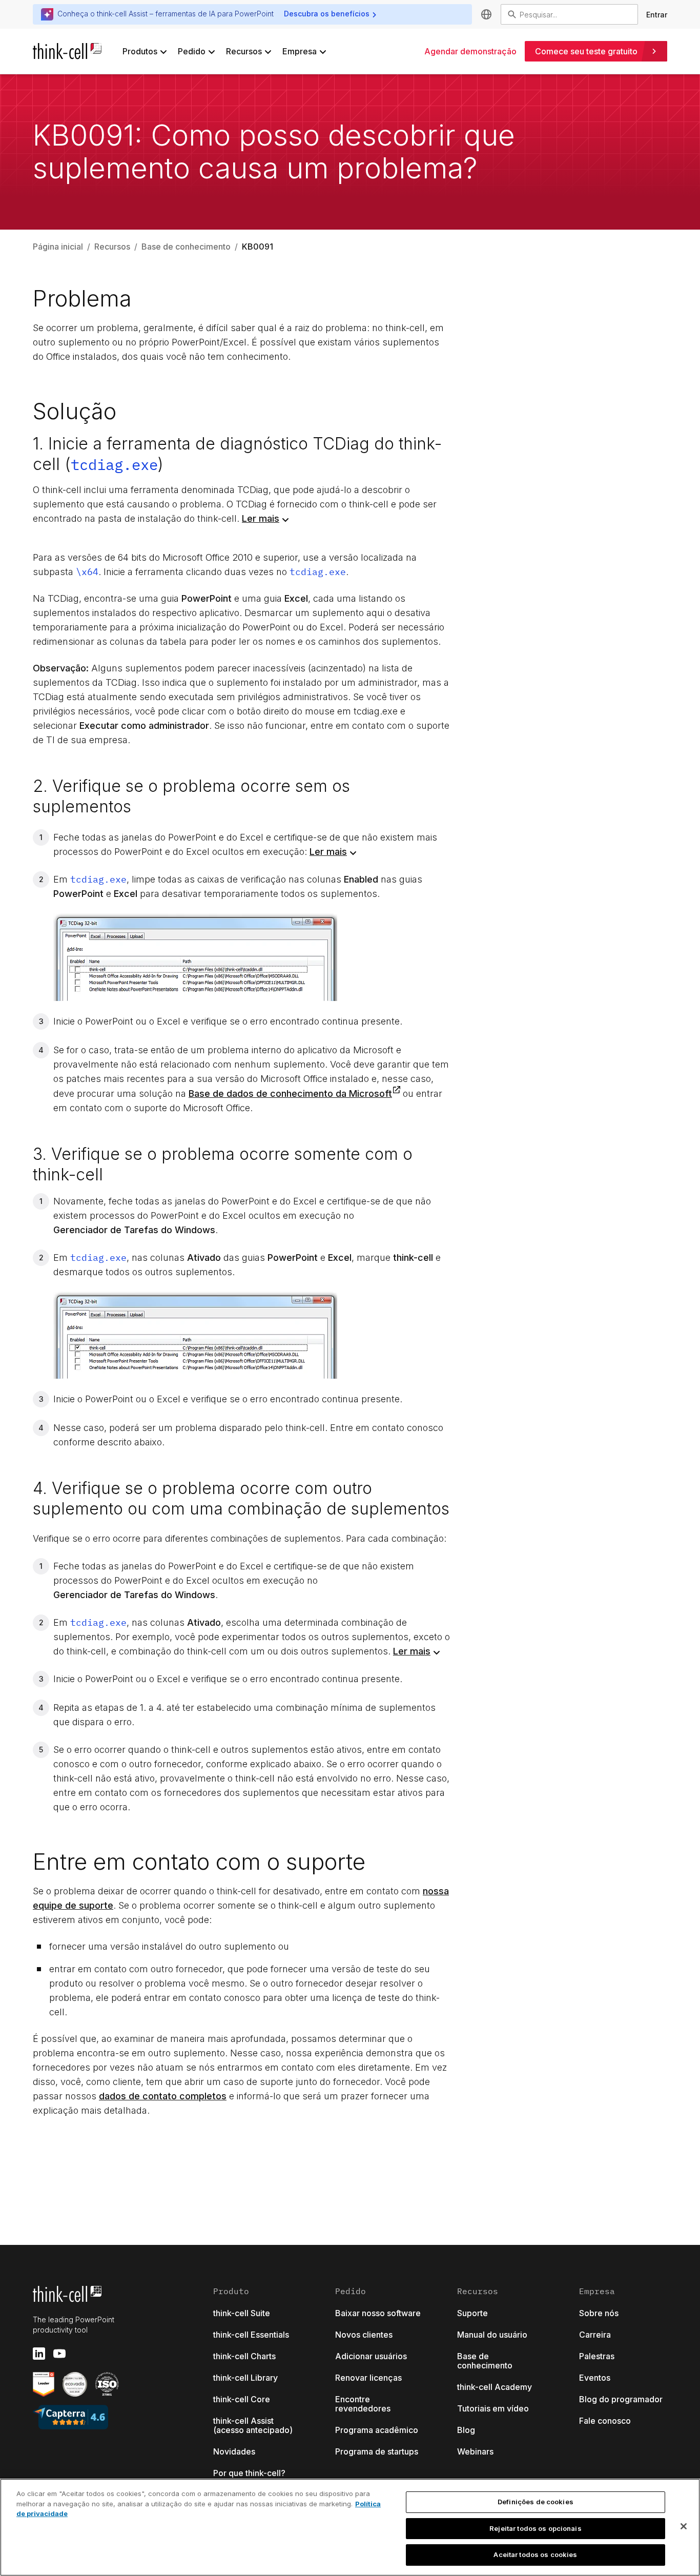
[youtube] (59, 2354)
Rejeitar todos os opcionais (536, 2528)
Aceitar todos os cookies (535, 2554)
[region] (350, 2527)
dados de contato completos (163, 2096)
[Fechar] (684, 2526)
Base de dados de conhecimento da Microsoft (290, 1093)
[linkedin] (39, 2354)
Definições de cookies (536, 2502)
